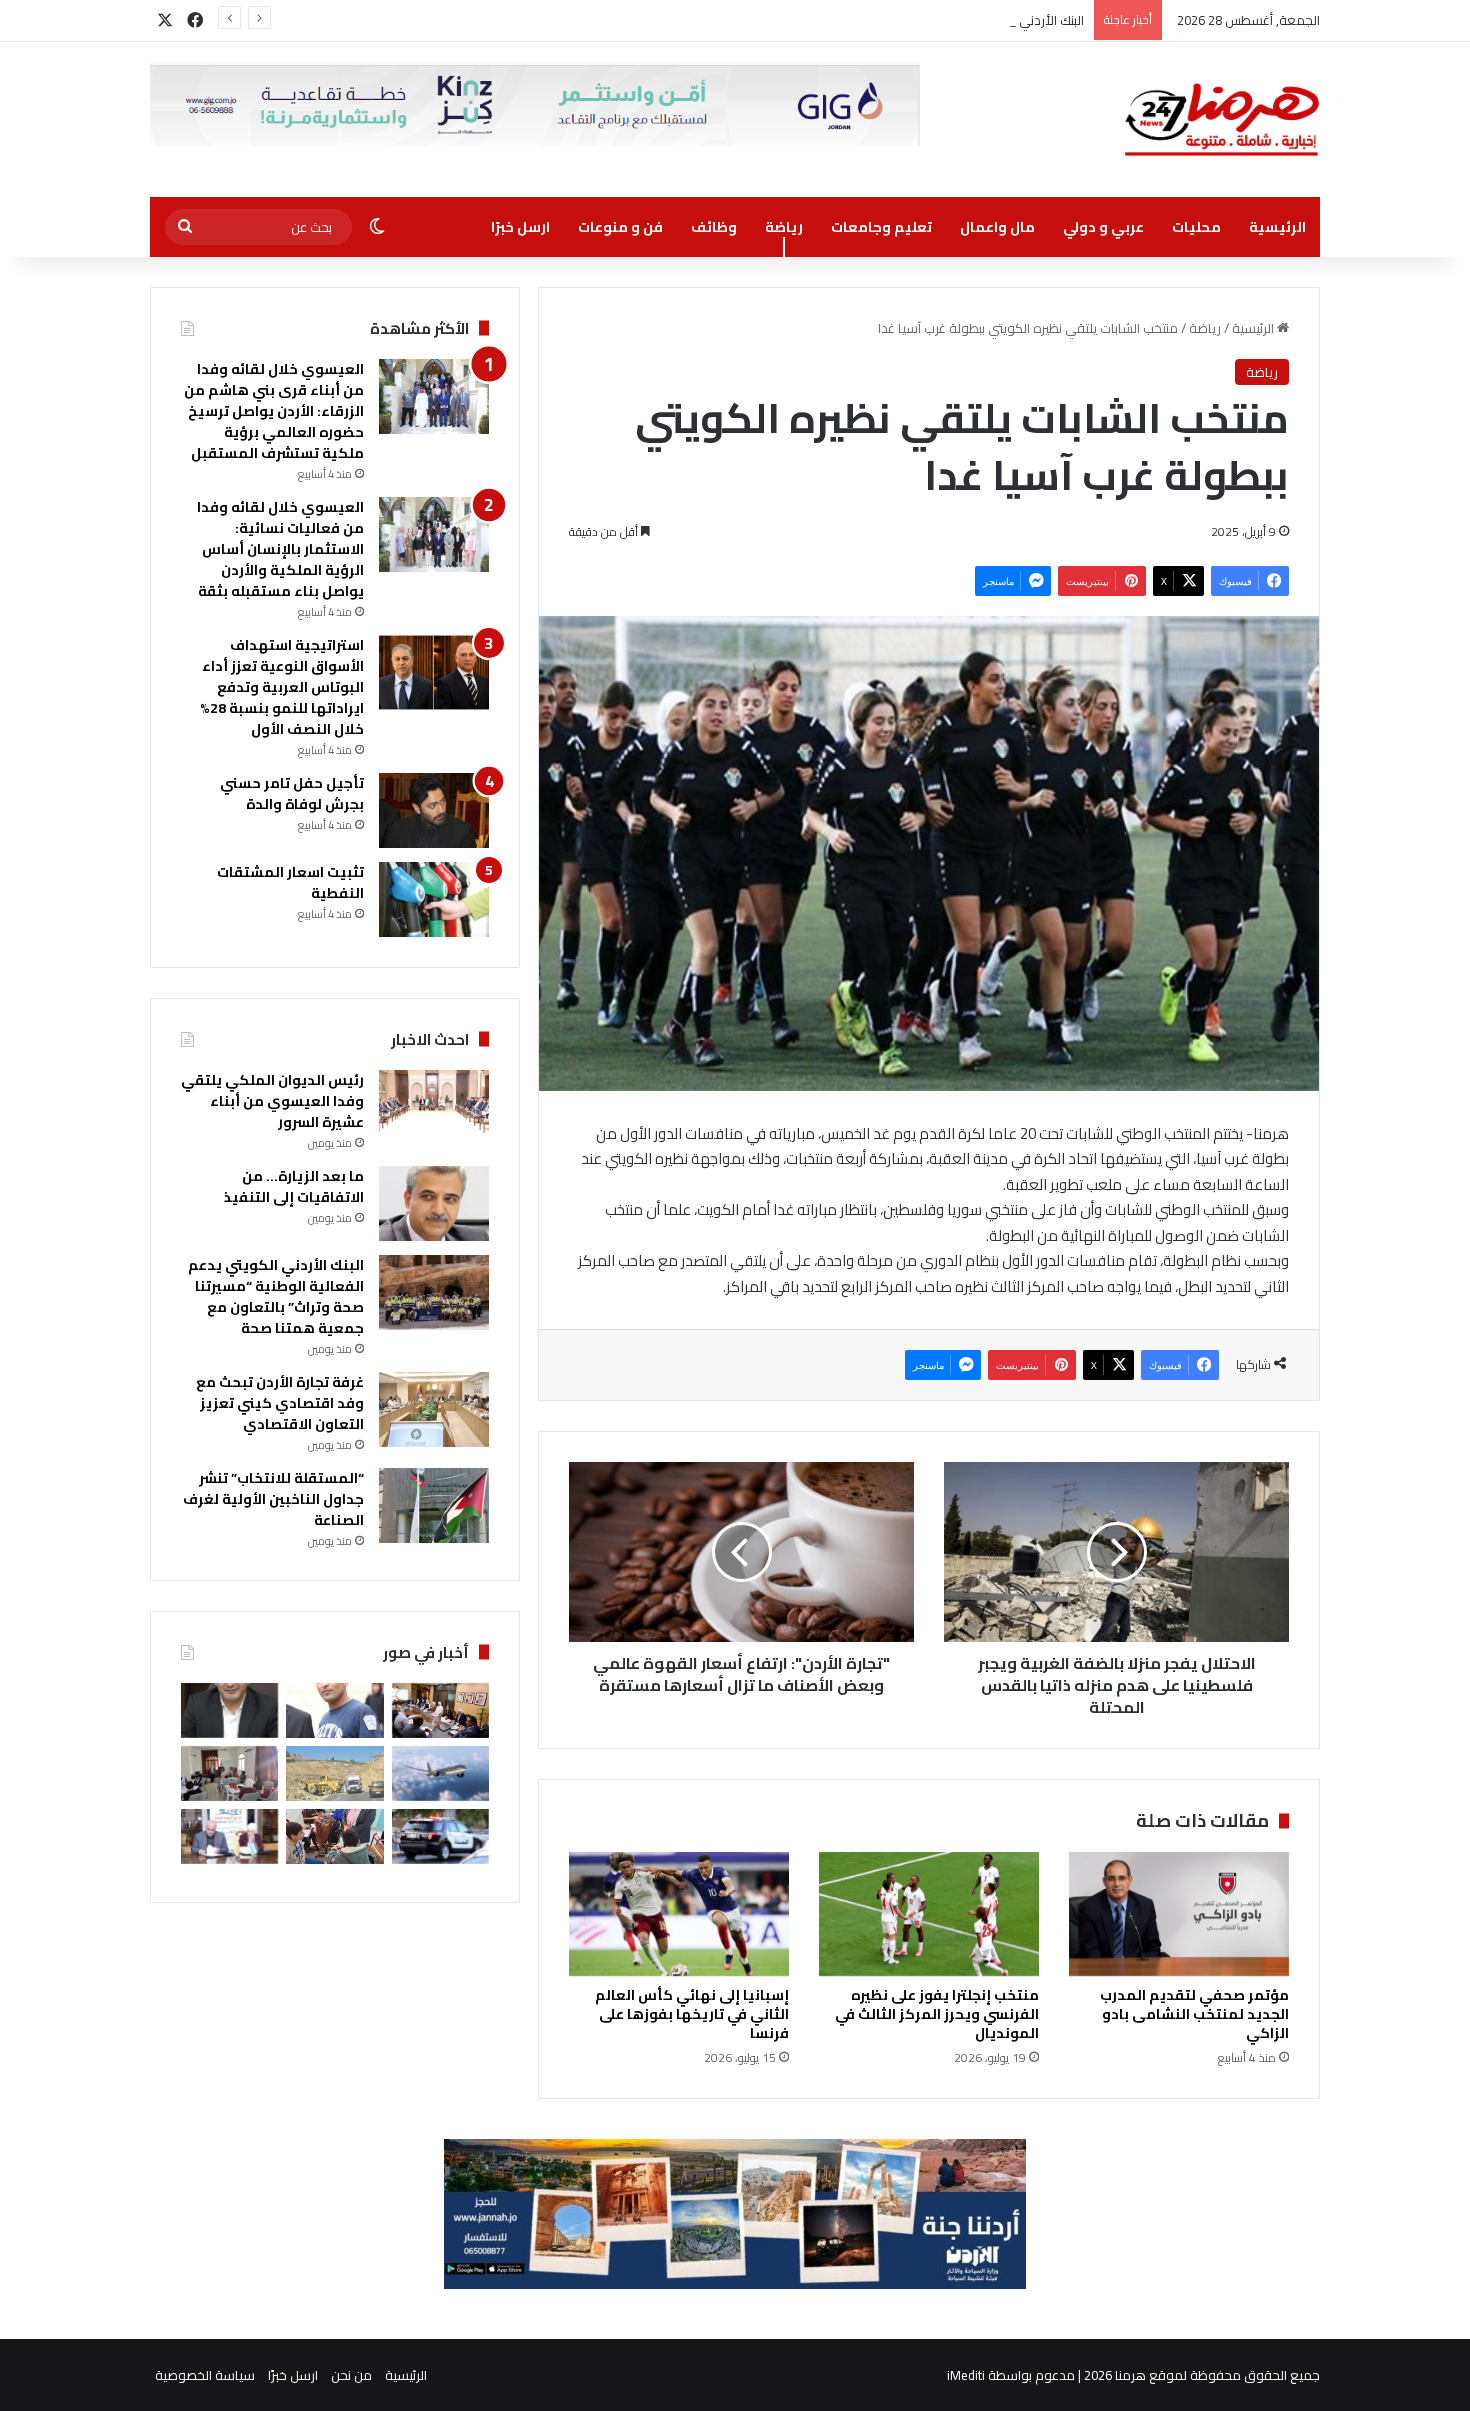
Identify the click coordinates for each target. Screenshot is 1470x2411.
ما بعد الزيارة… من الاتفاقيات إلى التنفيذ (294, 1186)
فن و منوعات (620, 227)
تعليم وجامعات (881, 227)
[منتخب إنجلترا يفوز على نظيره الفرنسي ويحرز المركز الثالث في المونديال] (929, 1914)
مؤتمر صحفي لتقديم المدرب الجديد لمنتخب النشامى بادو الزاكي (1194, 2014)
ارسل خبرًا (520, 227)
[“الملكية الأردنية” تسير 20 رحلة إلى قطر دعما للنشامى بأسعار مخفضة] (440, 1773)
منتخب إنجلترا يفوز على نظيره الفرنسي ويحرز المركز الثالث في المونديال (937, 2014)
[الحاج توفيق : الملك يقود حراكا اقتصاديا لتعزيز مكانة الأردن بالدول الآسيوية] (229, 1710)
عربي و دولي (1103, 227)
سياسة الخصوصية (205, 2375)
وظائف (714, 227)
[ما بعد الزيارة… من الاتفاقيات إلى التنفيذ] (434, 1203)
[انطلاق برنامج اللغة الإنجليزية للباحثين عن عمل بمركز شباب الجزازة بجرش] (229, 1773)
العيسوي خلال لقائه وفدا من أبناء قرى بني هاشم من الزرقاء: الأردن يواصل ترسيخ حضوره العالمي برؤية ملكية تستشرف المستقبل (274, 411)
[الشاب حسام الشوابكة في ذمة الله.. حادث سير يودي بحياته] (334, 1710)
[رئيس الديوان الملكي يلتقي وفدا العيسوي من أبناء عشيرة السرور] (434, 1107)
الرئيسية (1277, 227)
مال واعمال (997, 227)
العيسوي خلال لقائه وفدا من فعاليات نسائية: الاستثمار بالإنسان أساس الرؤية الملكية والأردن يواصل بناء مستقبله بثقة (280, 549)
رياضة (784, 227)
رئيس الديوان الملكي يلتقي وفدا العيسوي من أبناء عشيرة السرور (272, 1101)
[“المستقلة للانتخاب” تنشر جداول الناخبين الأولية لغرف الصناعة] (434, 1505)
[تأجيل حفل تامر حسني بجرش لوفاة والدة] (434, 810)
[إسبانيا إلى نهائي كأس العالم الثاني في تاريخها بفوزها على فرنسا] (679, 1914)
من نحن (351, 2375)
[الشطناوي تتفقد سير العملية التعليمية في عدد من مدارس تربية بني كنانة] (334, 1836)
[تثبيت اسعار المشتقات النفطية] (434, 899)
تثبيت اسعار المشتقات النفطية (290, 882)
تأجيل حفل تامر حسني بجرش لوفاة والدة (292, 793)
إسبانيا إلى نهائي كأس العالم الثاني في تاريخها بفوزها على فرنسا (692, 2014)
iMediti (966, 2375)
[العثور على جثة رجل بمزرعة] (440, 1836)
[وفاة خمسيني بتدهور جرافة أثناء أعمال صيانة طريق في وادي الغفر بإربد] (334, 1773)
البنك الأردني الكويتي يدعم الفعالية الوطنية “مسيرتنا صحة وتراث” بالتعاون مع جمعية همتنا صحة (824, 20)
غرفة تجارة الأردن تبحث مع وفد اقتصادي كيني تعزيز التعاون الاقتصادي (280, 1403)
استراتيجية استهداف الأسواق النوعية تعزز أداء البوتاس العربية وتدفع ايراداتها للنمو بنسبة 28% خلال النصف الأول (282, 687)
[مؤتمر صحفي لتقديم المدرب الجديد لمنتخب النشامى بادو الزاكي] (1179, 1914)
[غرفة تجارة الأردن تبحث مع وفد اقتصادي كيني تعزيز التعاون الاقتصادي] (434, 1409)
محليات (1196, 227)
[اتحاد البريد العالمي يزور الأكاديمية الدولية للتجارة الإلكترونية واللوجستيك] (440, 1710)
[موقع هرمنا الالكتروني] (1222, 119)
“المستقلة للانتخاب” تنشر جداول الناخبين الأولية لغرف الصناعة (273, 1499)
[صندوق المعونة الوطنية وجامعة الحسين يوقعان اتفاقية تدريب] (229, 1836)
